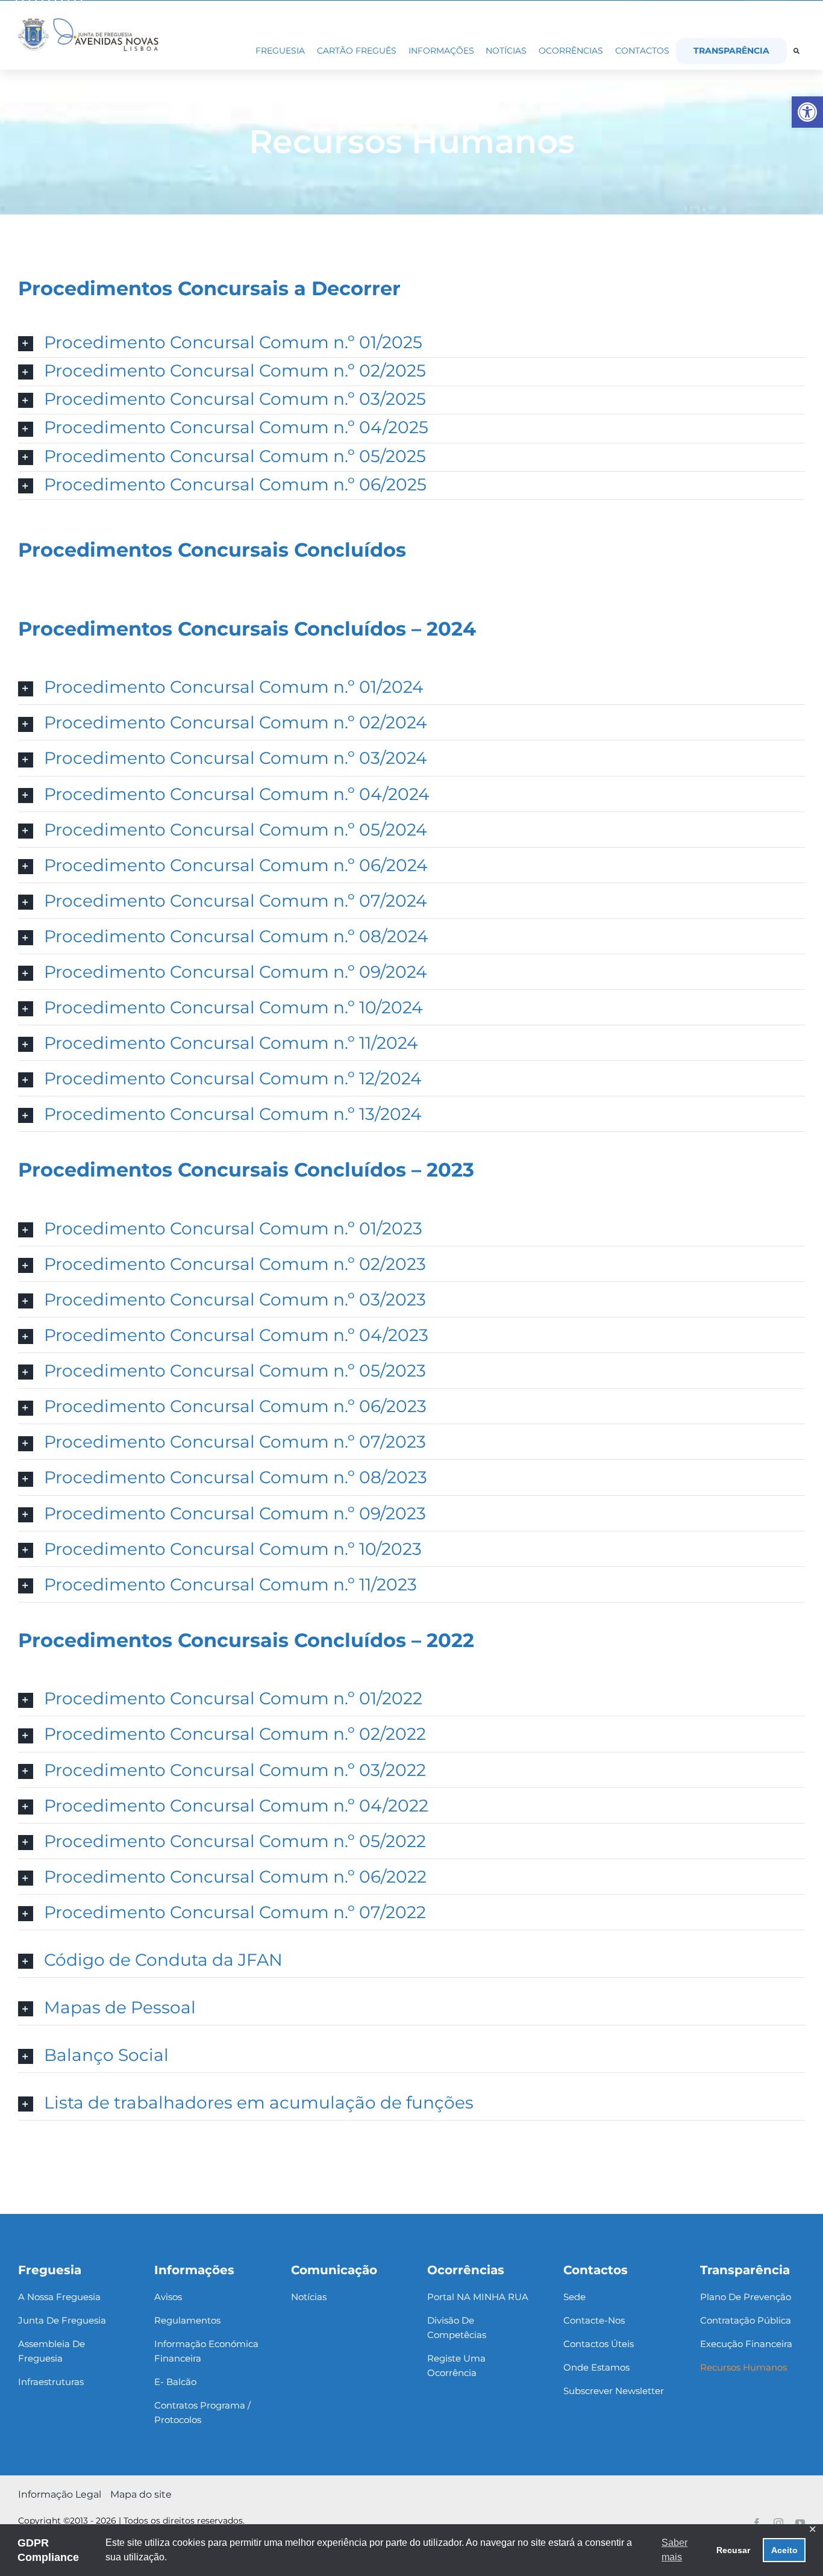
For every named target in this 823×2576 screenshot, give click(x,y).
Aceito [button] (784, 2550)
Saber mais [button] (674, 2550)
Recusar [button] (733, 2550)
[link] (807, 112)
